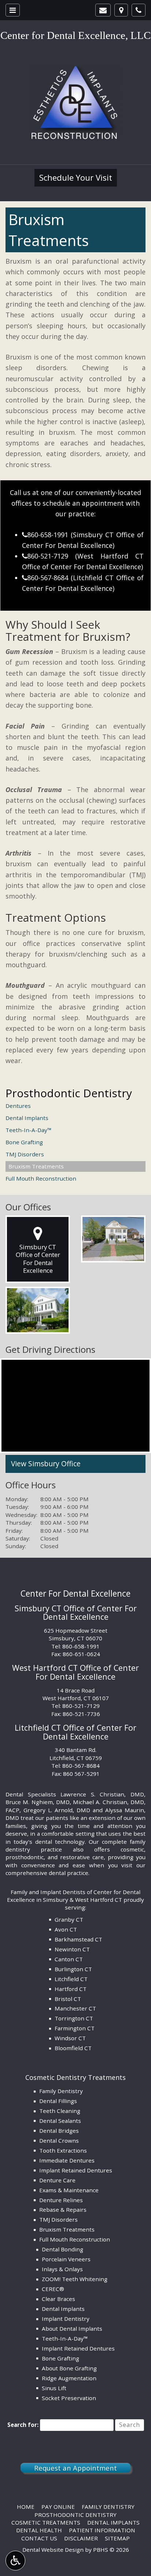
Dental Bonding (62, 2249)
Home (26, 2507)
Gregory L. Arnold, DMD (57, 1810)
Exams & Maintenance (69, 2190)
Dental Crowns (59, 2140)
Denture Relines (61, 2200)
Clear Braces (58, 2299)
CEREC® (53, 2289)
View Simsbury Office (46, 1464)
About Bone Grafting (69, 2368)
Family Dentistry (61, 2091)
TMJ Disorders (25, 1154)
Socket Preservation (69, 2398)
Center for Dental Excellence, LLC (75, 35)
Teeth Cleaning (60, 2111)
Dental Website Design (53, 2550)
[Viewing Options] (15, 2561)
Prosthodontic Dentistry (69, 1093)
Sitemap (117, 2538)
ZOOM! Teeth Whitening (75, 2279)
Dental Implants (27, 1118)
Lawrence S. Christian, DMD (102, 1794)
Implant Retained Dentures (76, 2170)
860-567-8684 (45, 578)
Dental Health (39, 2530)
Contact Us (39, 2538)
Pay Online (58, 2507)
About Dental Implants (72, 2328)
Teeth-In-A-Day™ (29, 1130)
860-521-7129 (45, 556)
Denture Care (57, 2180)
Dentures (18, 1106)
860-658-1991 (45, 535)
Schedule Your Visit (76, 178)
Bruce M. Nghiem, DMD (38, 1802)
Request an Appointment (75, 2468)
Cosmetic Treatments (46, 2522)
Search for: (23, 2425)
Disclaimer (81, 2538)
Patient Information (102, 2530)
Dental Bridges (59, 2131)
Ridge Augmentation (69, 2378)
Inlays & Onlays (62, 2269)
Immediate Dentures (67, 2160)
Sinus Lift (54, 2388)
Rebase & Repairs (63, 2210)
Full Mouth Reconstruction (41, 1178)
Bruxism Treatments (36, 1166)
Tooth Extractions (63, 2150)
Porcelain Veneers (66, 2259)
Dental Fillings (58, 2101)
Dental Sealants (60, 2121)
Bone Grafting (24, 1142)
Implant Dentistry (66, 2319)
